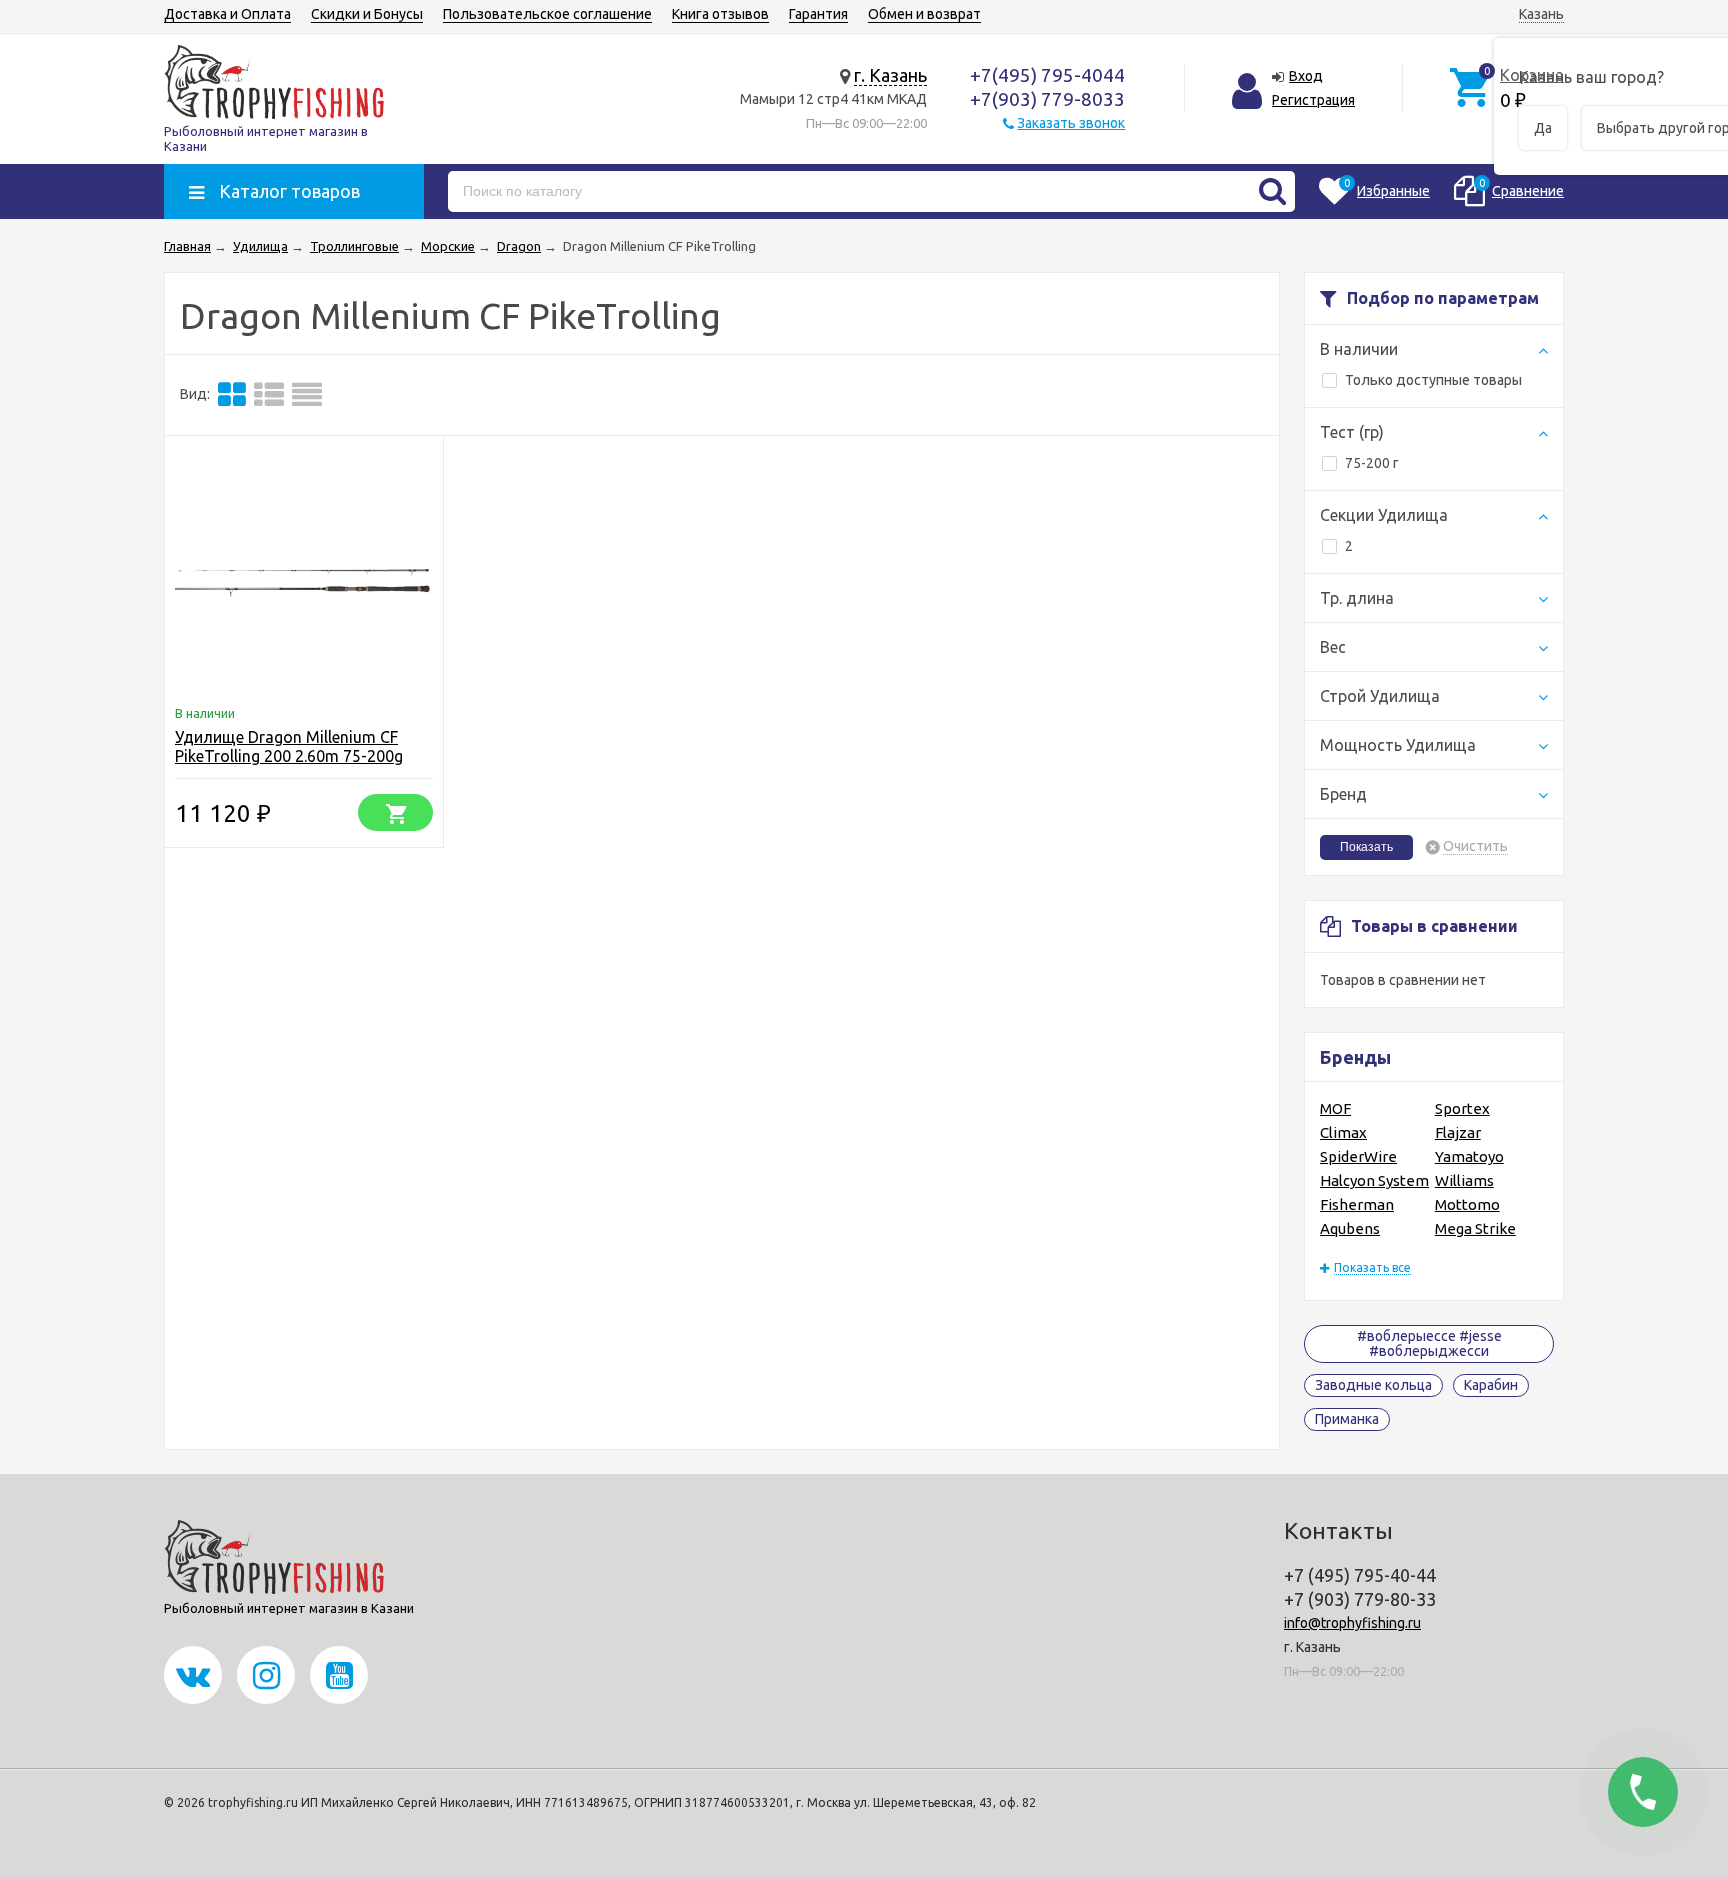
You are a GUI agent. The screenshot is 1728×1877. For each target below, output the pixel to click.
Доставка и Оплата (227, 14)
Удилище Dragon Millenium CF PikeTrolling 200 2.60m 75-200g (289, 746)
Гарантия (818, 14)
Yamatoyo (1469, 1156)
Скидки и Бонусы (367, 14)
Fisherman (1357, 1204)
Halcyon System (1374, 1180)
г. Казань (890, 75)
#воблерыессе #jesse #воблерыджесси (1429, 1343)
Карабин (1491, 1385)
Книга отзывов (720, 14)
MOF (1335, 1108)
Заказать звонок (1071, 123)
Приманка (1347, 1419)
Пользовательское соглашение (547, 14)
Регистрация (1313, 100)
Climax (1343, 1132)
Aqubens (1350, 1228)
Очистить (1475, 846)
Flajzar (1458, 1132)
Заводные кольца (1373, 1385)
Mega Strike (1475, 1228)
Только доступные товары (1433, 380)
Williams (1464, 1180)
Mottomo (1467, 1204)
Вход (1306, 76)
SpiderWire (1358, 1156)
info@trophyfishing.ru (1352, 1623)
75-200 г (1372, 463)
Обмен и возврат (924, 14)
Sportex (1462, 1108)
